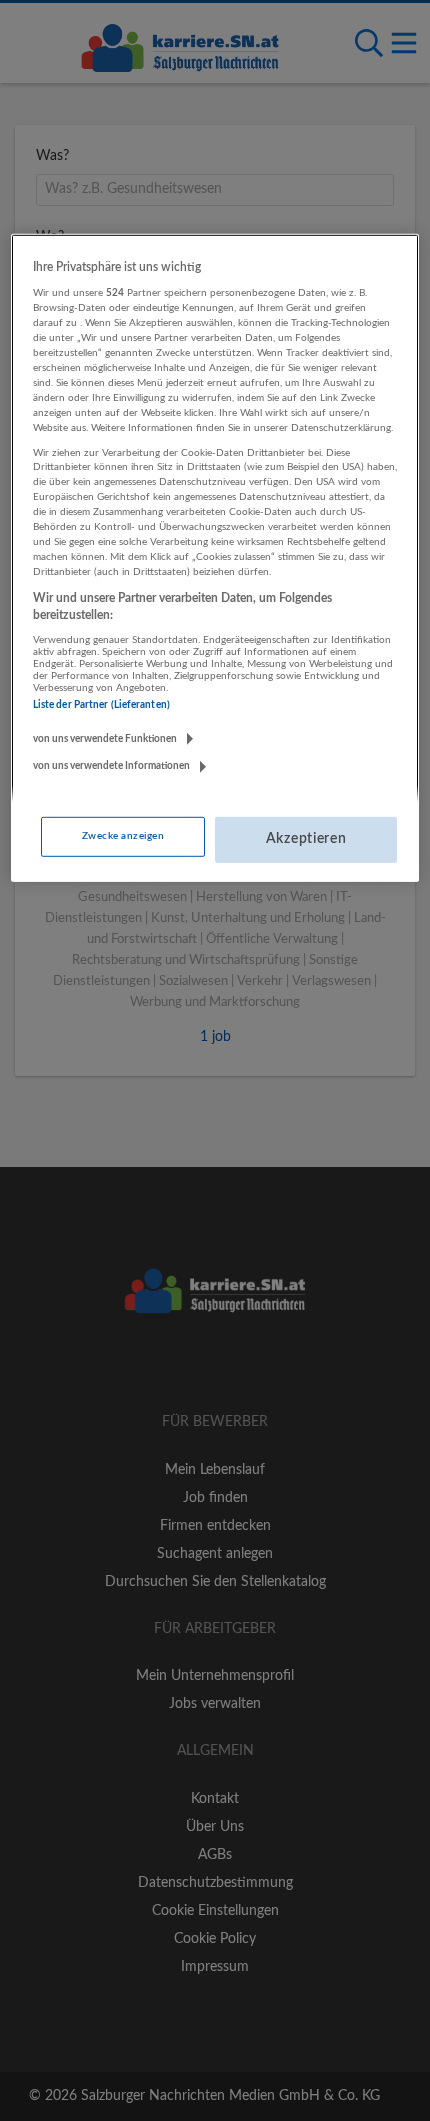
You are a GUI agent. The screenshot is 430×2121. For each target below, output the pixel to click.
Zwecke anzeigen (123, 836)
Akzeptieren (306, 839)
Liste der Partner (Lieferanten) (101, 705)
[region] (215, 558)
